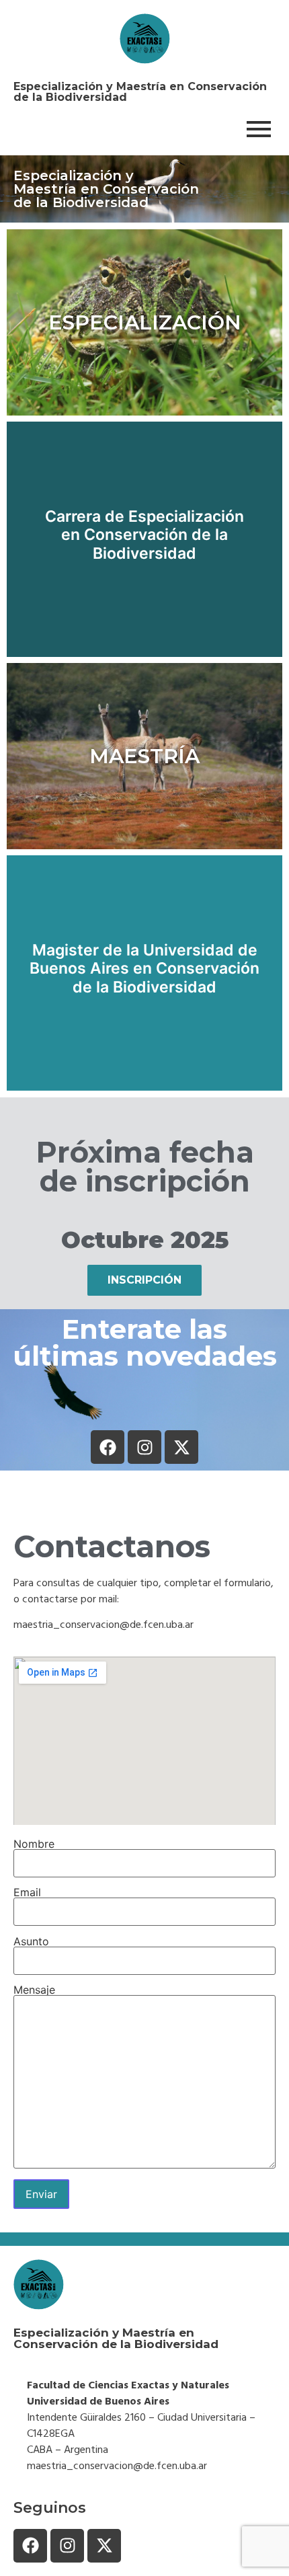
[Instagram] (144, 1447)
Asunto (31, 1942)
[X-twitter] (181, 1447)
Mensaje (34, 1990)
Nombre (34, 1844)
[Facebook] (108, 1447)
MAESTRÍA (144, 756)
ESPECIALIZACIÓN (145, 322)
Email (27, 1893)
